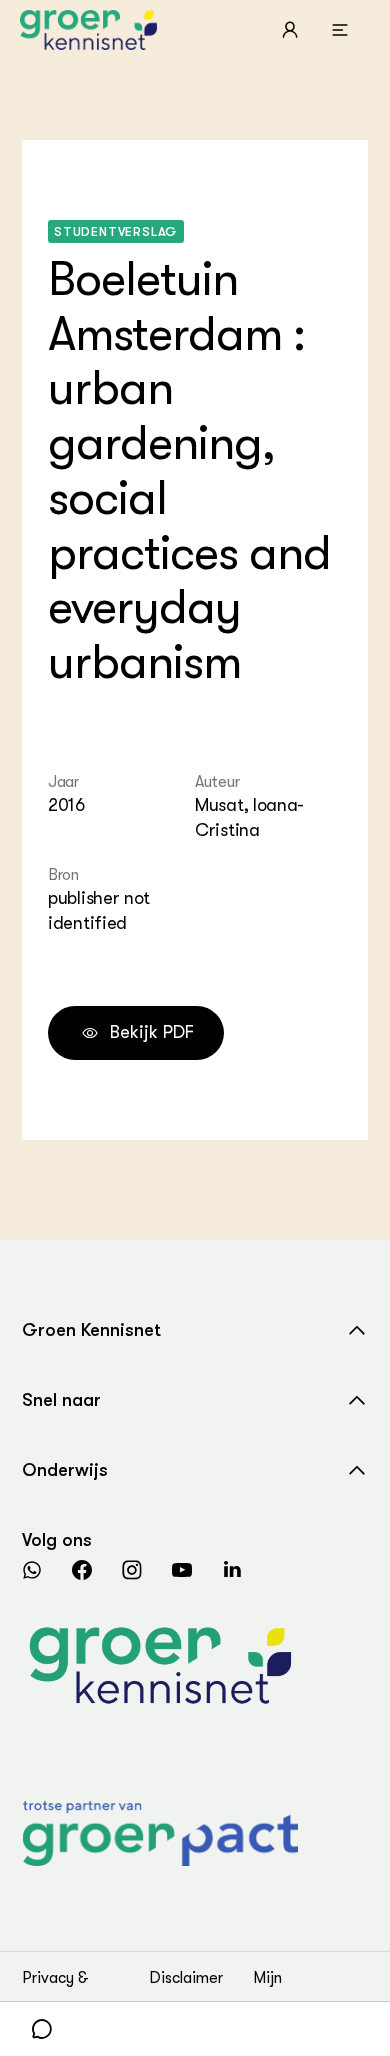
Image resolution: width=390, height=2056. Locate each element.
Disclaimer (186, 1978)
